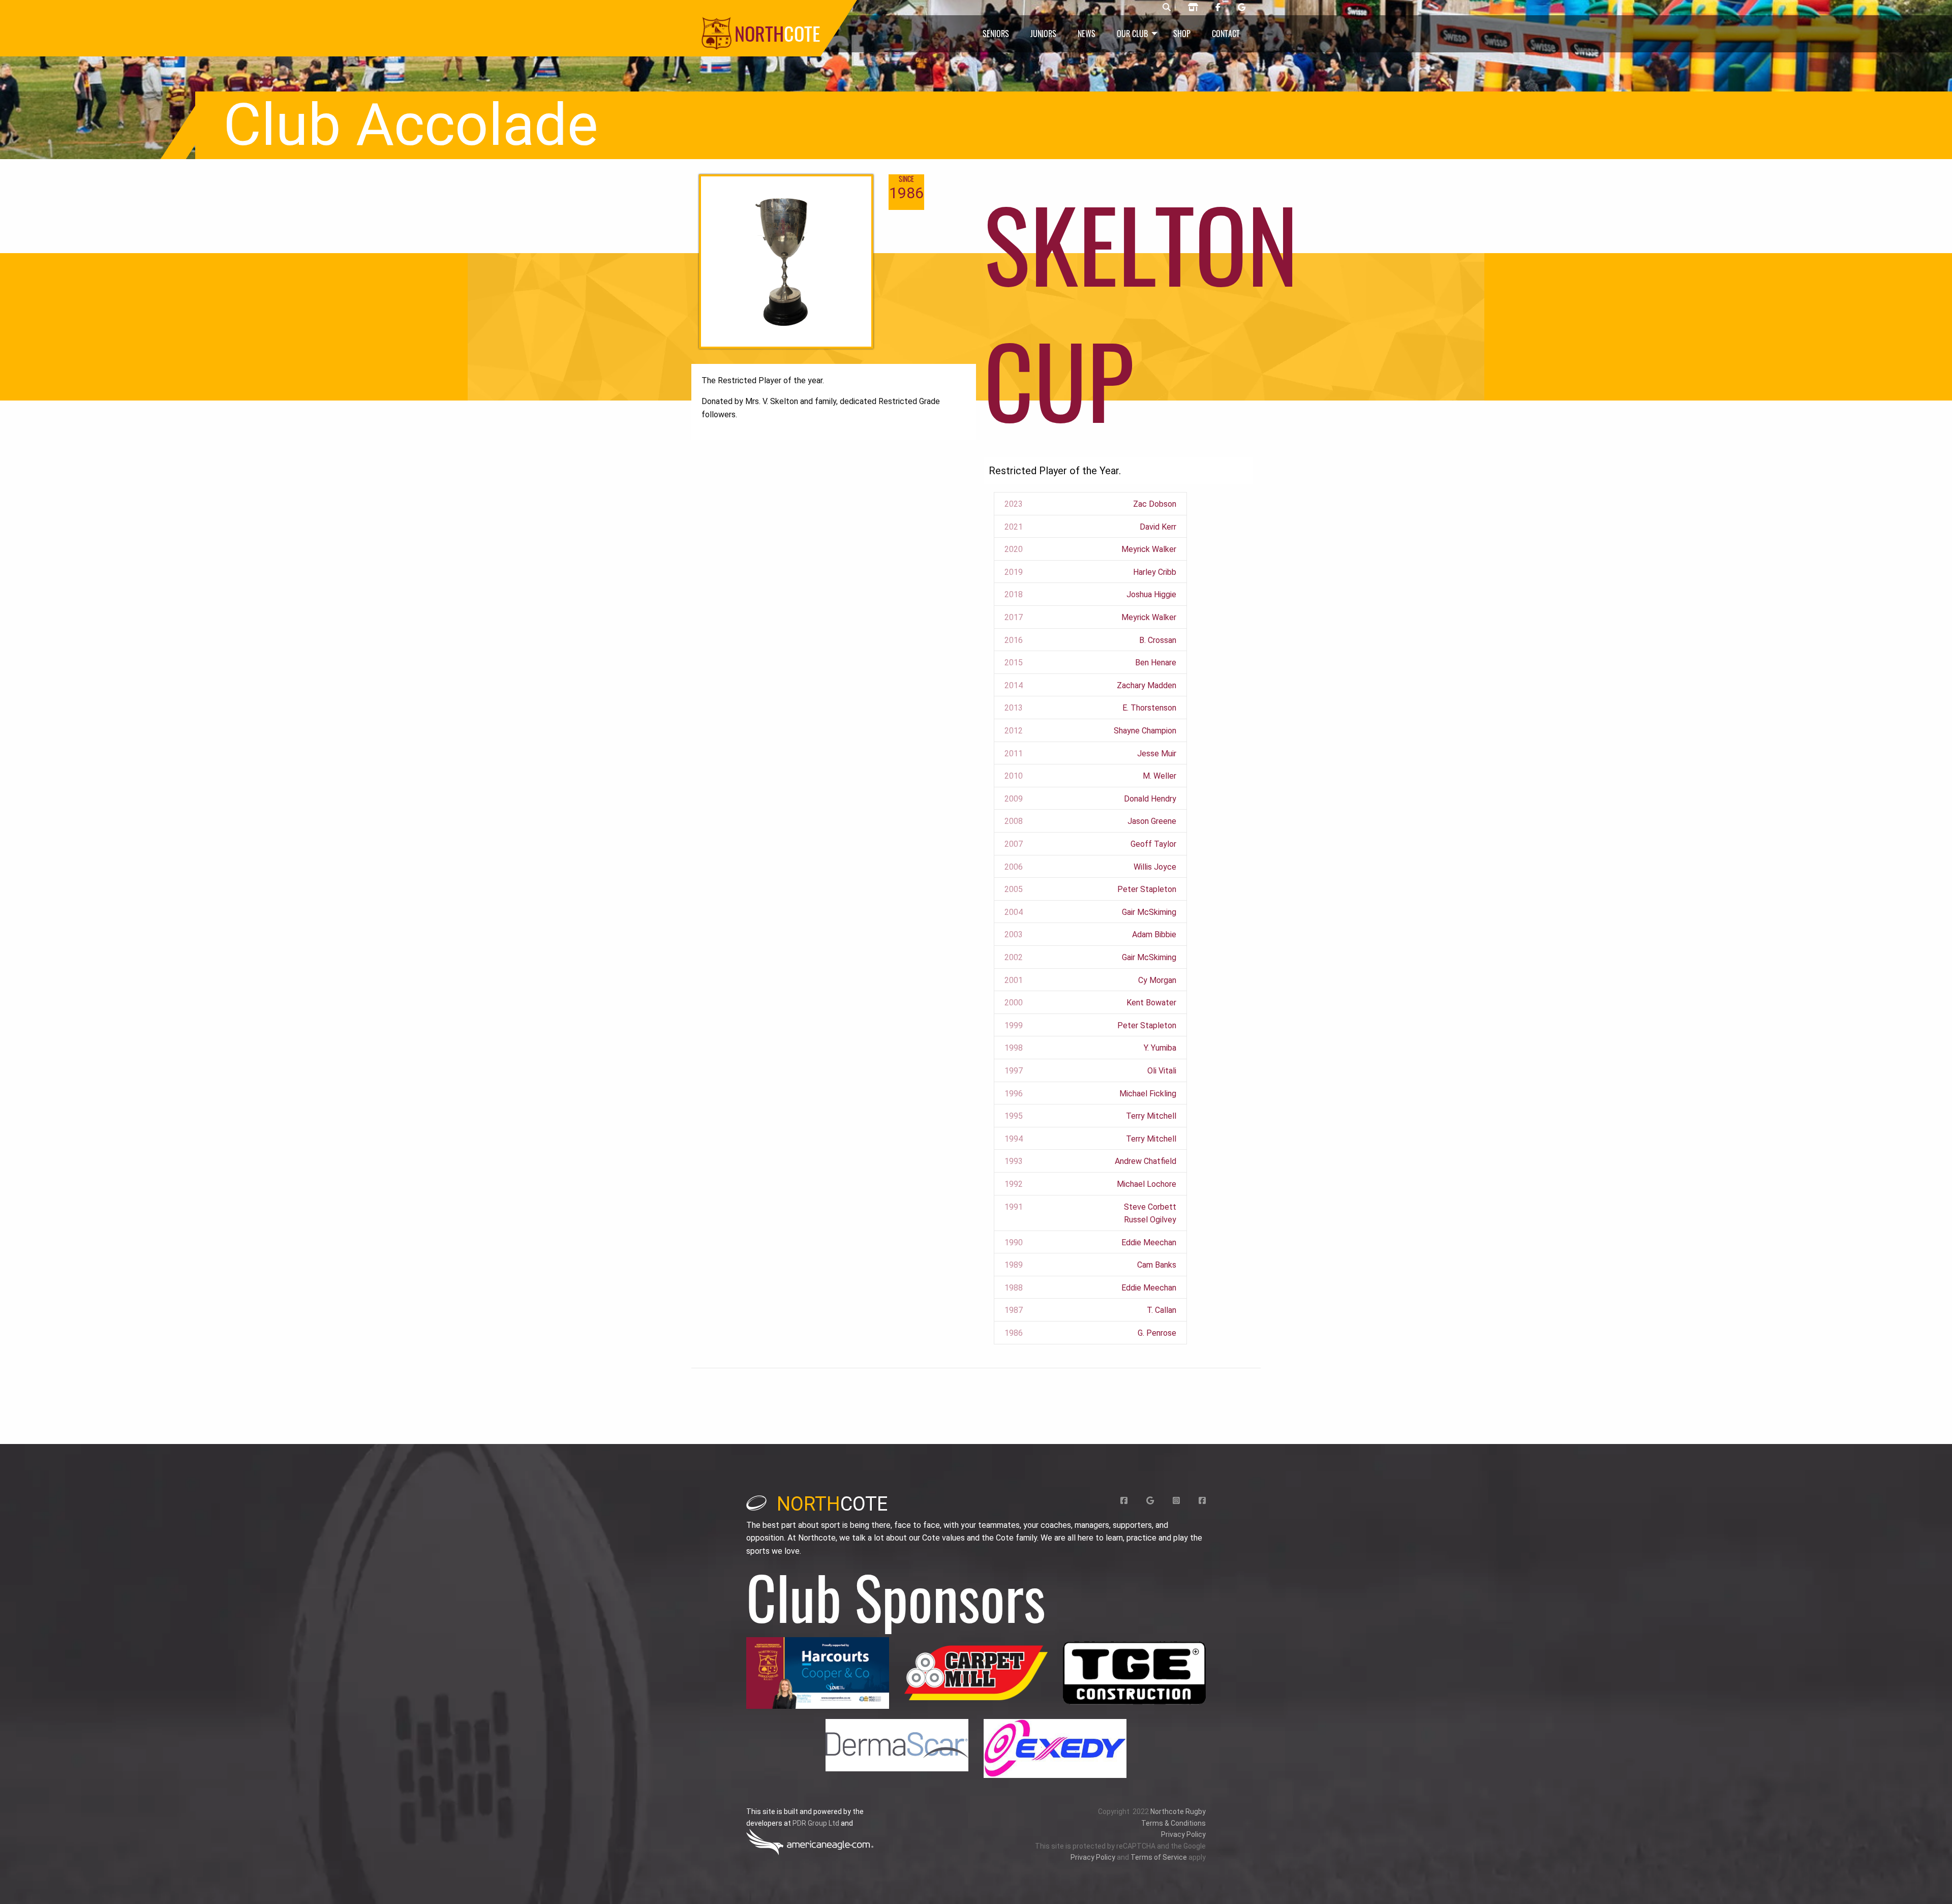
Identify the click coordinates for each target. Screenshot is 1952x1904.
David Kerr (1158, 527)
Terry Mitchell (1151, 1116)
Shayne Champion (1145, 731)
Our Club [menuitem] (1132, 34)
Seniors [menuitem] (996, 34)
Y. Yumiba (1160, 1048)
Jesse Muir (1157, 754)
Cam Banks (1157, 1265)
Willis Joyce (1155, 867)
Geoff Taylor (1153, 844)
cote (832, 1504)
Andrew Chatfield (1146, 1161)
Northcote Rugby (1178, 1811)
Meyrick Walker (1149, 549)
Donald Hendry (1150, 799)
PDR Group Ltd (816, 1823)
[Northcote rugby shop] (1193, 8)
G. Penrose (1157, 1333)
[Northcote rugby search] (1167, 8)
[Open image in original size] (818, 1673)
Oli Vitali (1162, 1071)
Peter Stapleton (1147, 889)
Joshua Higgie (1151, 594)
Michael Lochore (1147, 1184)
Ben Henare (1156, 663)
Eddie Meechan (1149, 1242)
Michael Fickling (1148, 1094)
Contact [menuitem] (1226, 34)
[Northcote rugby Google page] (1242, 8)
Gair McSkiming (1149, 912)
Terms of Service (1159, 1857)
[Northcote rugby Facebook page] (1218, 8)
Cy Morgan (1157, 980)
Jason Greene (1152, 821)
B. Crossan (1158, 640)
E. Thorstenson (1149, 708)
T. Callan (1162, 1310)
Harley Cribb (1155, 572)
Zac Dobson (1155, 504)
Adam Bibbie (1154, 934)
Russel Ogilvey (1150, 1220)
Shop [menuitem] (1182, 34)
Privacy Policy (1183, 1834)
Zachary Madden (1147, 685)
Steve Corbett (1150, 1207)
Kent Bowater (1151, 1003)
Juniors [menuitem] (1043, 34)
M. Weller (1160, 776)
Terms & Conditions (1173, 1823)
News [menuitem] (1087, 34)
